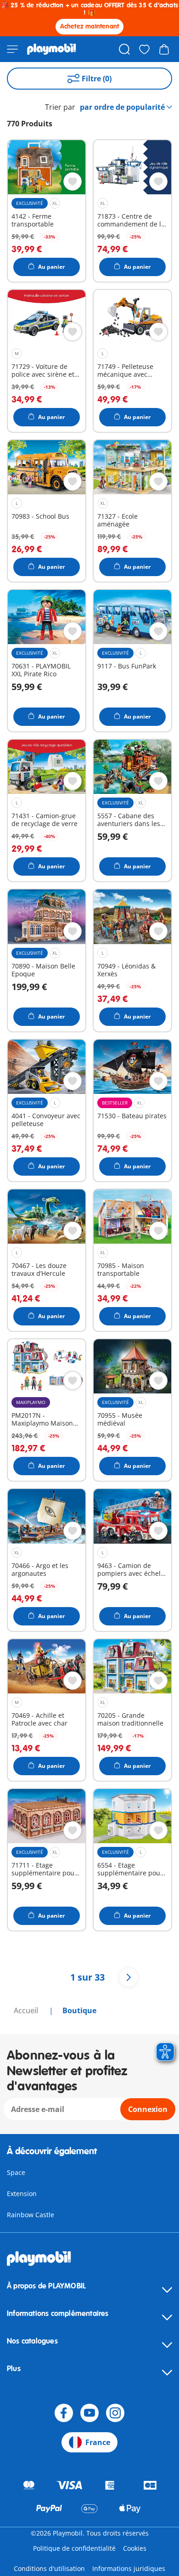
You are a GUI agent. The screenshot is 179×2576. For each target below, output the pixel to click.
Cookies (135, 2548)
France (98, 2442)
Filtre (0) (97, 79)
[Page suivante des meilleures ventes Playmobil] (129, 1977)
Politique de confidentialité (74, 2548)
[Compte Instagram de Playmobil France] (115, 2413)
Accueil (27, 2010)
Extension (22, 2194)
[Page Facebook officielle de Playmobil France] (64, 2413)
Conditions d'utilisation (49, 2568)
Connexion (148, 2109)
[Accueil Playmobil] (52, 49)
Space (16, 2172)
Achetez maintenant (90, 26)
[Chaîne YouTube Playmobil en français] (89, 2413)
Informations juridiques (129, 2568)
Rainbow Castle (31, 2215)
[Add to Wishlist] (73, 181)
